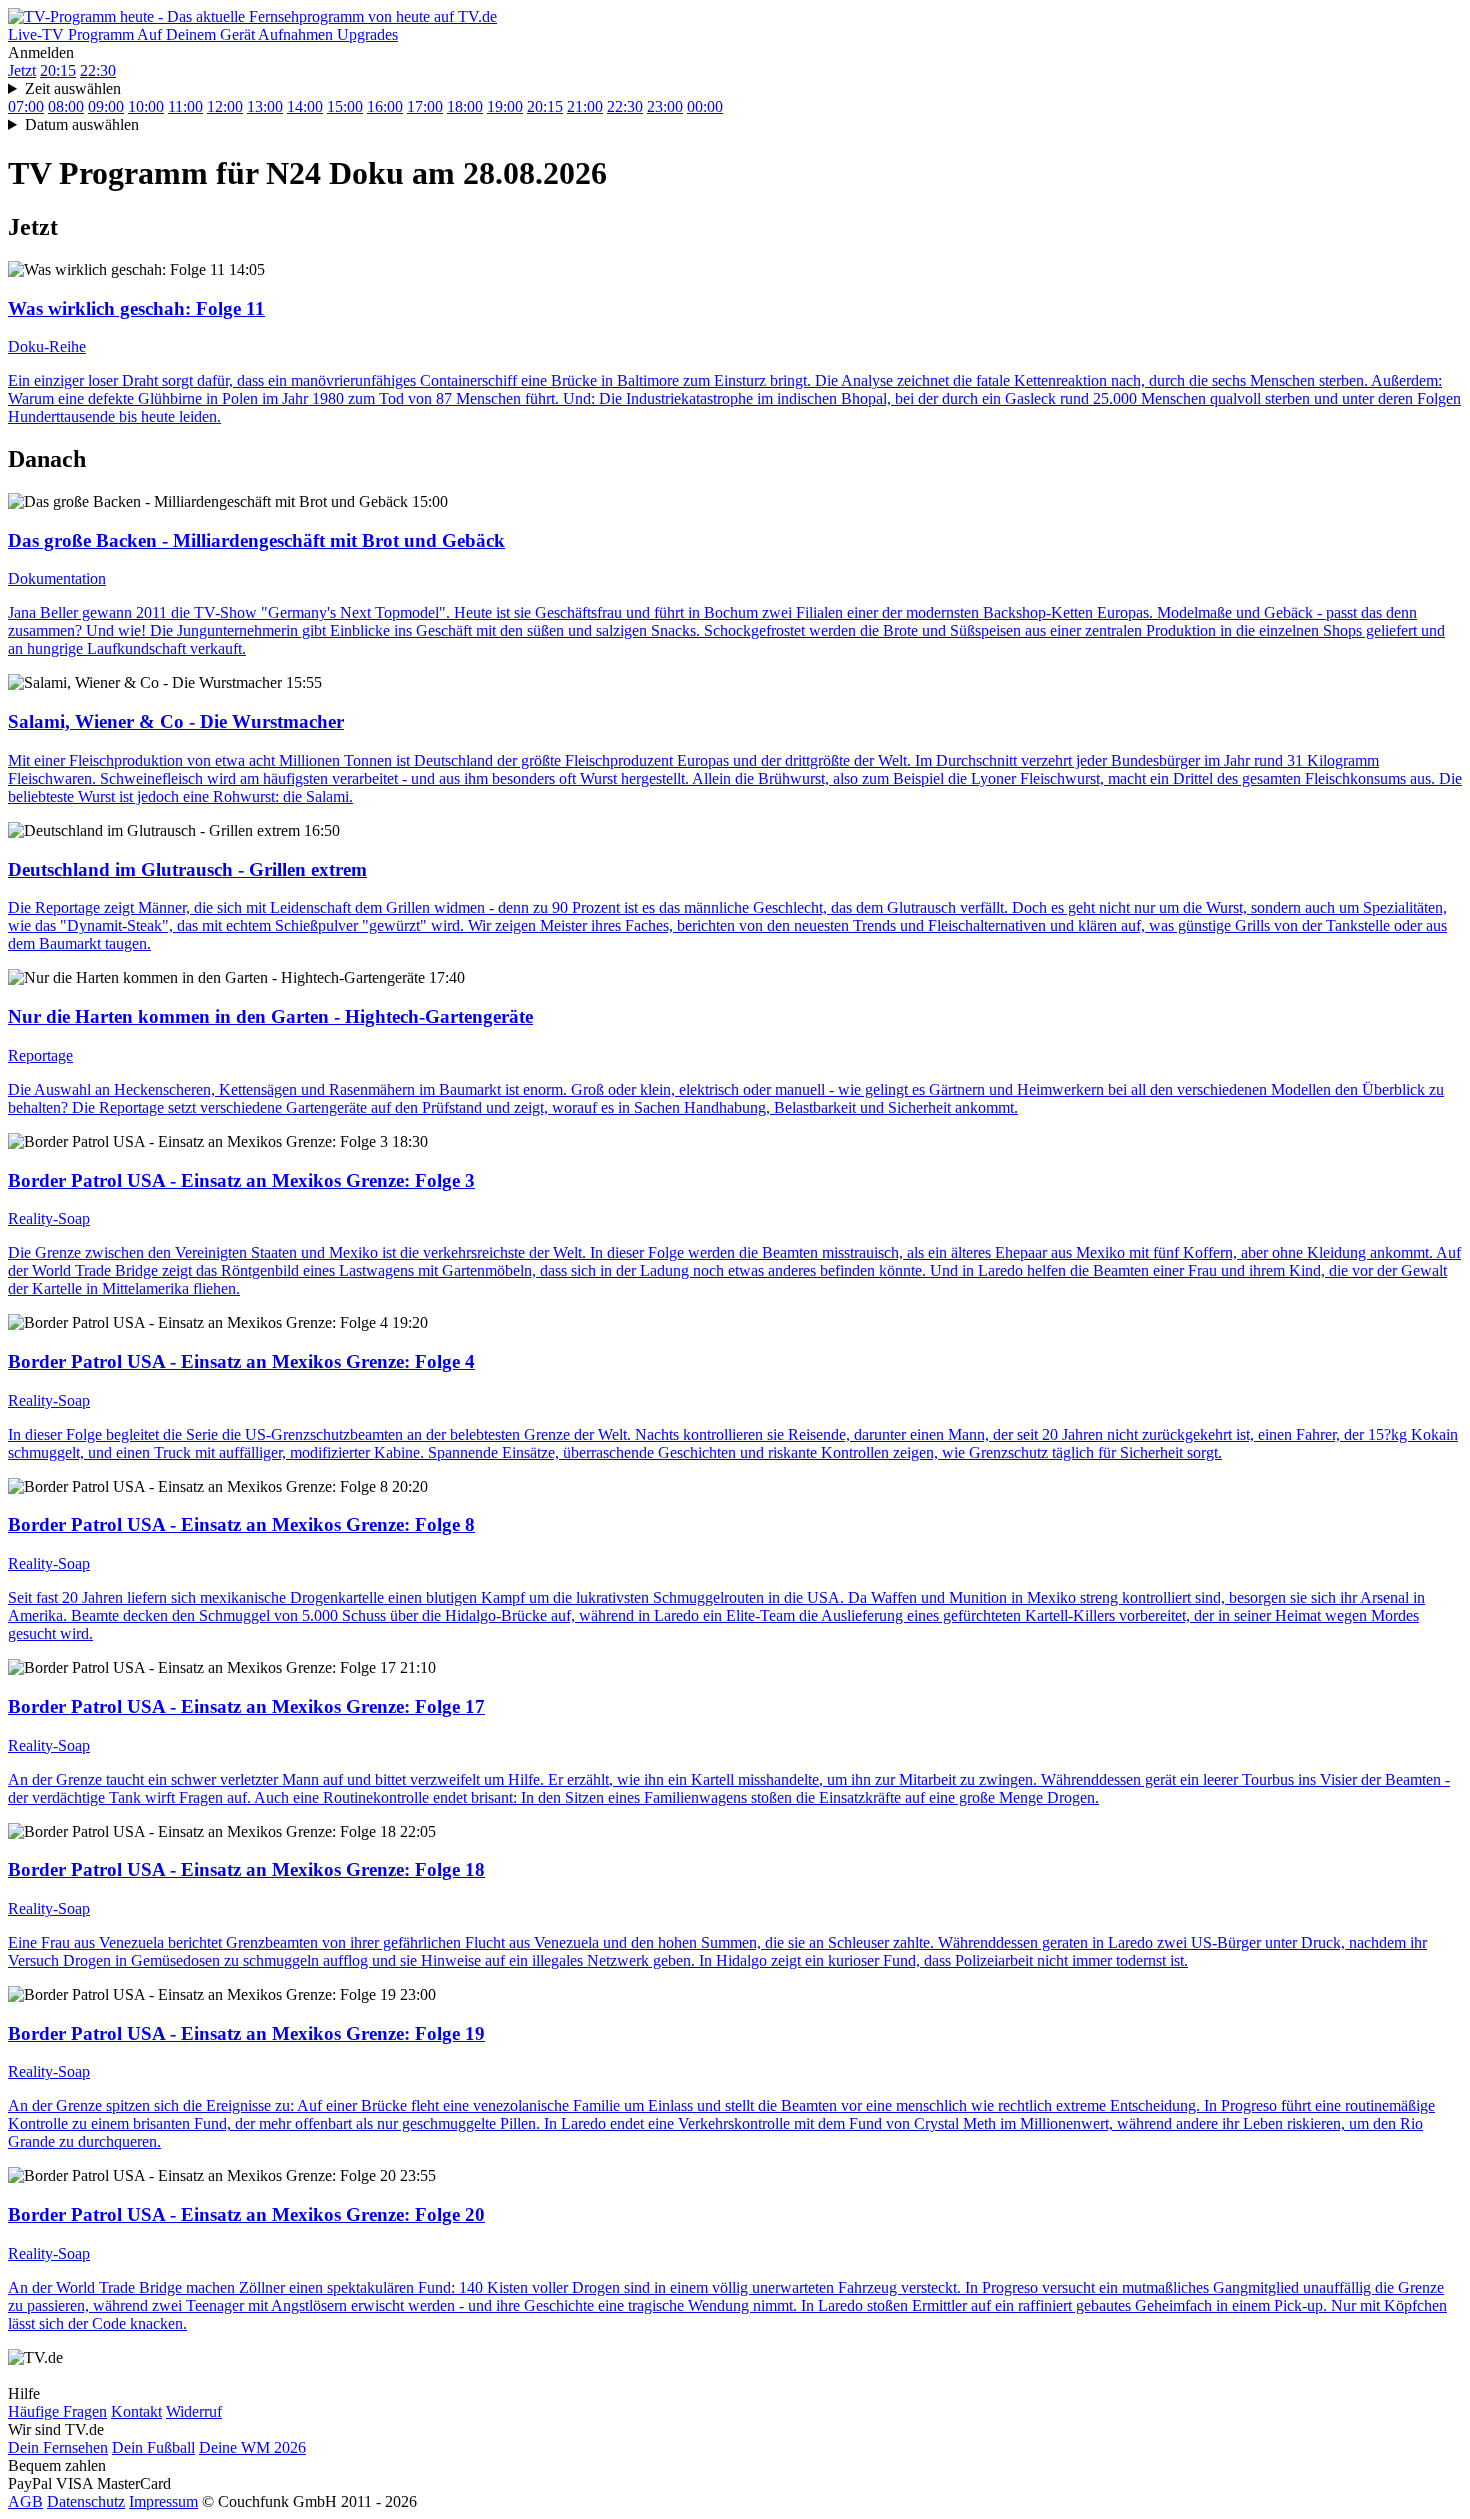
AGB (25, 2501)
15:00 (345, 106)
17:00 (425, 106)
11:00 (185, 106)
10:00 (146, 106)
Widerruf (194, 2411)
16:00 (385, 106)
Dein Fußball (153, 2447)
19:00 (505, 106)
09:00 (106, 106)
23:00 (665, 106)
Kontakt (136, 2411)
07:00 (26, 106)
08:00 (66, 106)
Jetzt (22, 70)
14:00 (305, 106)
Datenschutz (86, 2501)
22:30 (98, 70)
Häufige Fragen (57, 2411)
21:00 (585, 106)
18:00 (465, 106)
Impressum (163, 2501)
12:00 (225, 106)
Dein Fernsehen (58, 2447)
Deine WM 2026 (252, 2447)
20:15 (58, 70)
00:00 (705, 106)
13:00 (265, 106)
